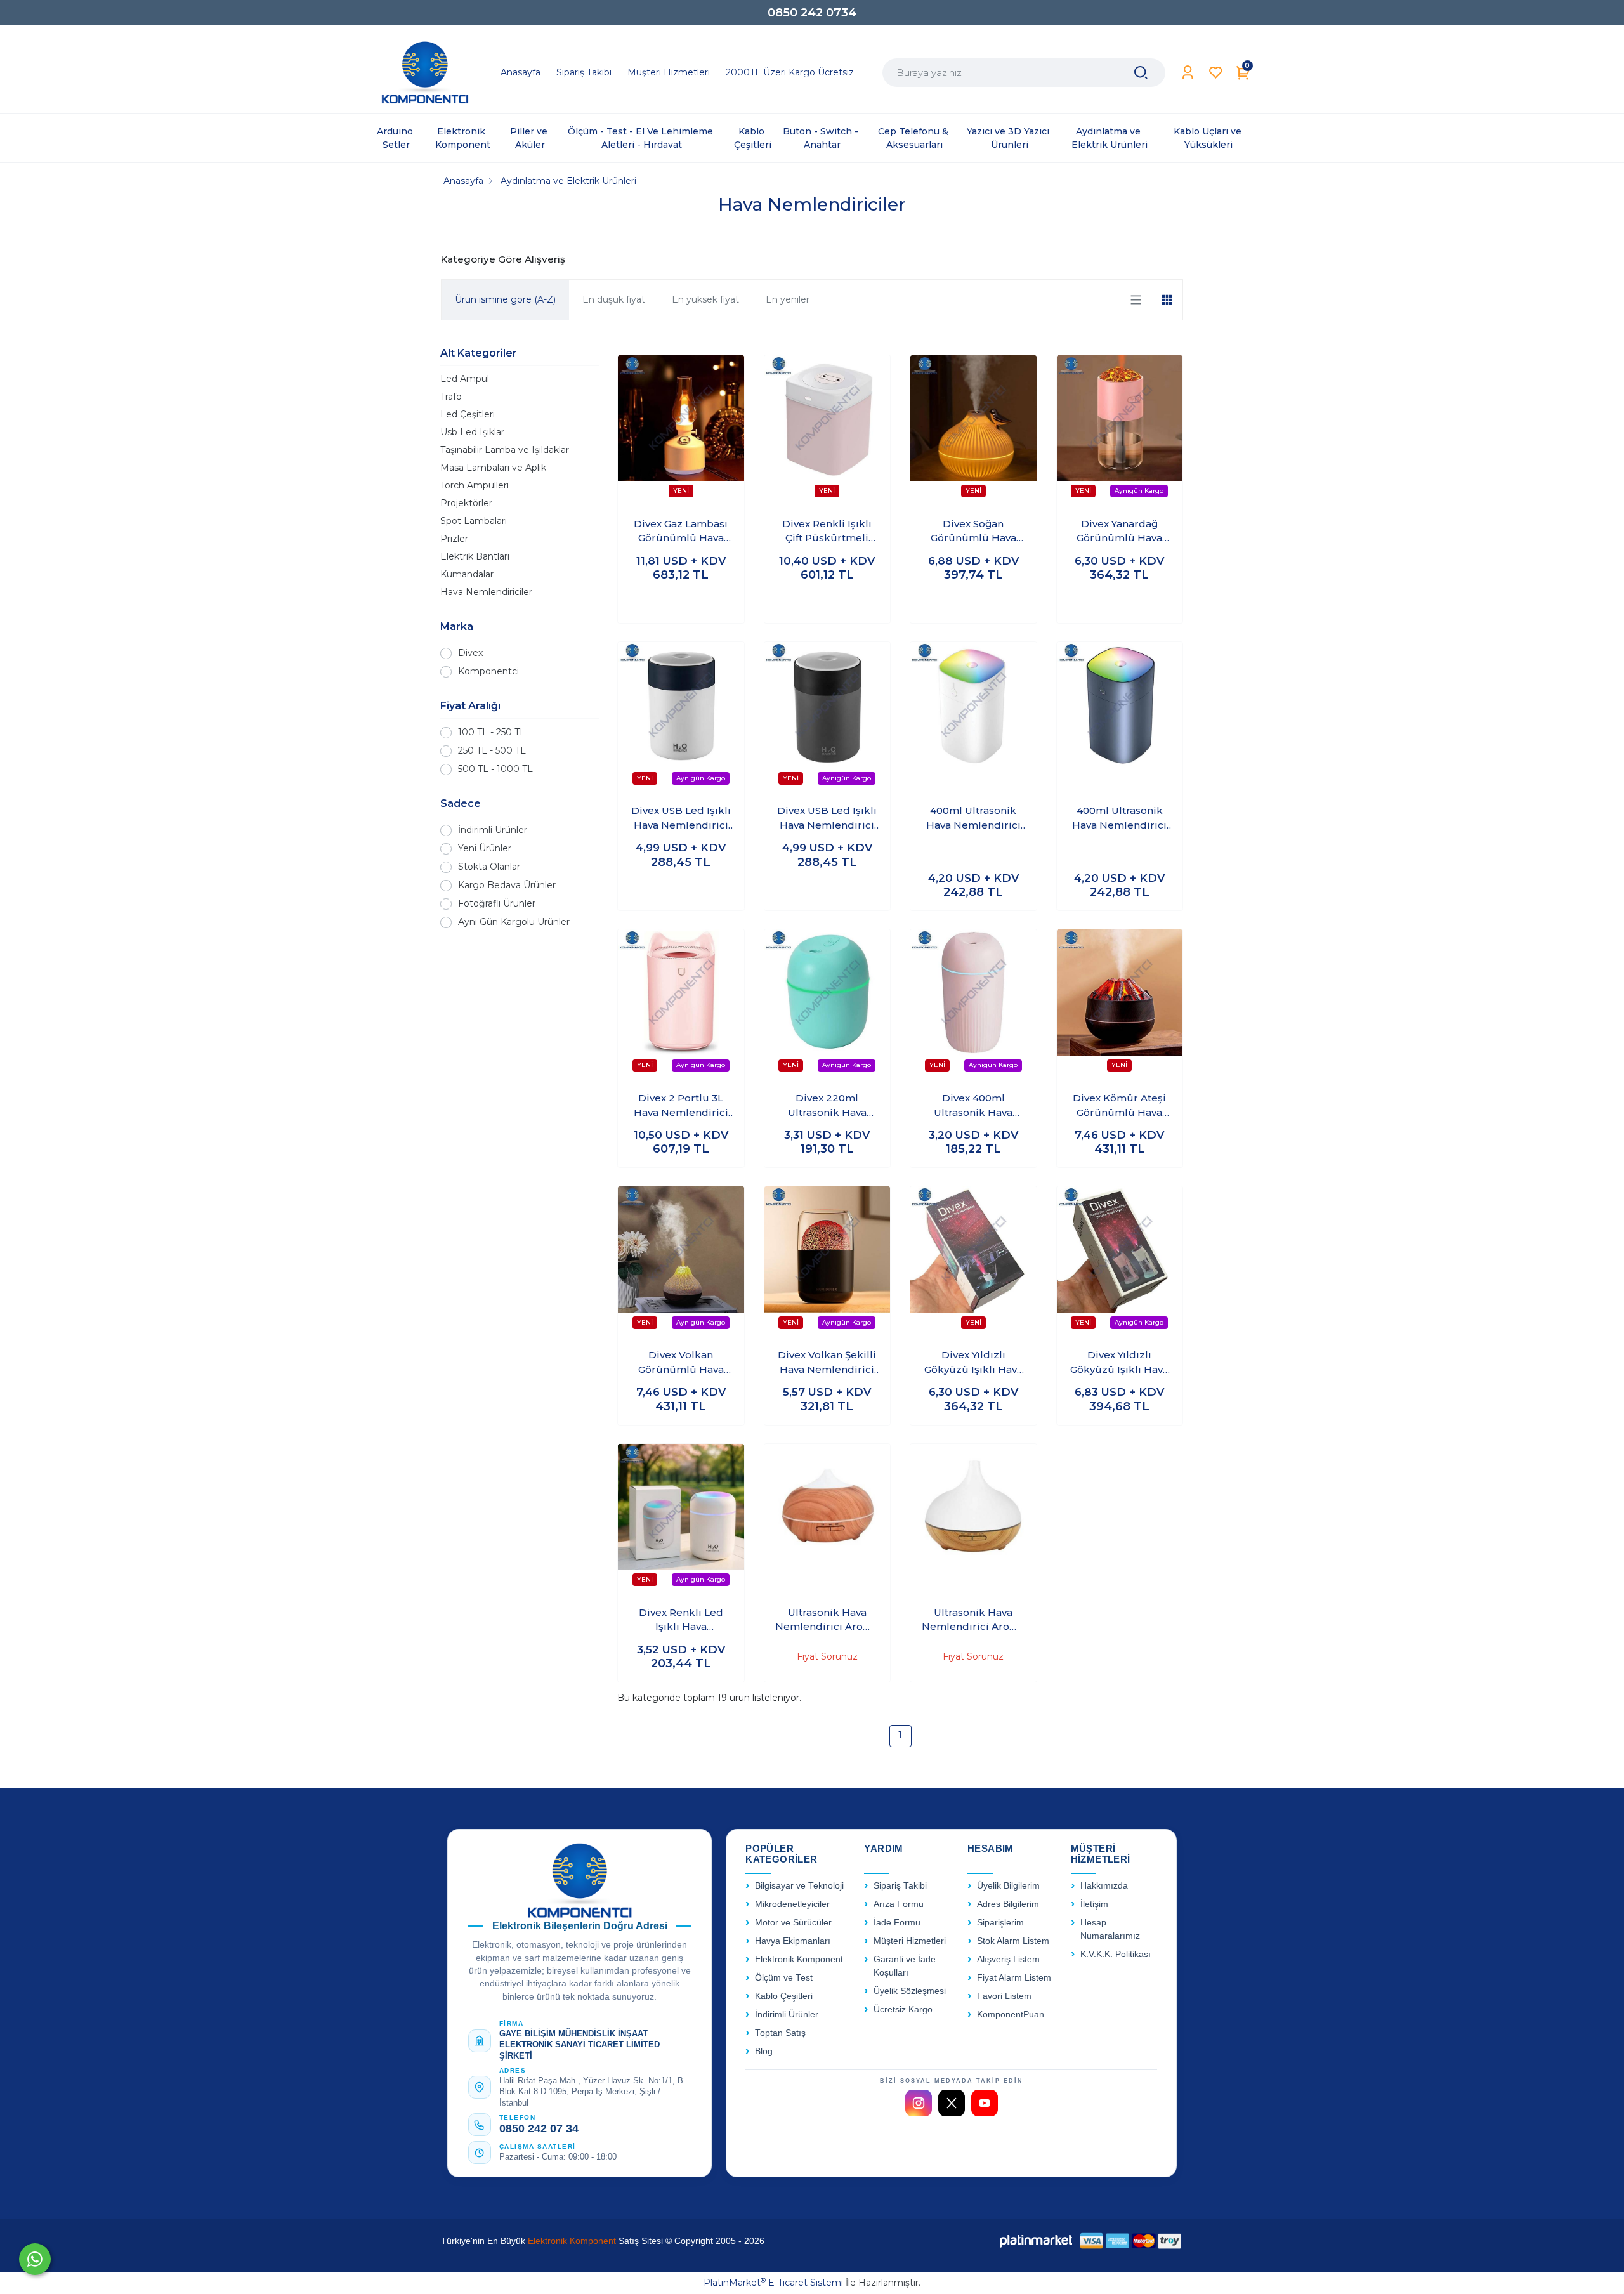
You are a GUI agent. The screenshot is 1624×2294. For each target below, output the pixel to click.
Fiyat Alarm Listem (1014, 1978)
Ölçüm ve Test (784, 1978)
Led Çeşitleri (468, 414)
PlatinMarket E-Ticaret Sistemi (773, 2283)
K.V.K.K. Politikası (1116, 1954)
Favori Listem (1004, 1996)
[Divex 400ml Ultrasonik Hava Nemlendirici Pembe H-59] (973, 1005)
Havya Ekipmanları (793, 1941)
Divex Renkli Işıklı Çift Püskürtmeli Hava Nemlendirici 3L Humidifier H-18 (827, 532)
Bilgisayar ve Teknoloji (799, 1886)
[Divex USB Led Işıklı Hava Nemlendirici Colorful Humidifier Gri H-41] (828, 718)
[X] (952, 2103)
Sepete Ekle (681, 601)
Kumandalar (467, 574)
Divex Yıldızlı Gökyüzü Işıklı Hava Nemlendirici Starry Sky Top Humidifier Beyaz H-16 (1120, 1363)
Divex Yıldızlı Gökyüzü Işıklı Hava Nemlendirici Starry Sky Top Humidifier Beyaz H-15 (973, 1363)
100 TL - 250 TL (492, 732)
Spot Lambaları (474, 521)
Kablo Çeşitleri (784, 1996)
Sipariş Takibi (900, 1886)
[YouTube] (985, 2103)
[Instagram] (919, 2103)
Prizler (454, 539)
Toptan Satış (780, 2033)
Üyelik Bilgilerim (1008, 1886)
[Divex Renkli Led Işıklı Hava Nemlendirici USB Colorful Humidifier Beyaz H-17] (681, 1519)
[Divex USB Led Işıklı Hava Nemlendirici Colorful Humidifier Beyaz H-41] (681, 718)
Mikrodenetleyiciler (792, 1904)
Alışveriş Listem (1008, 1959)
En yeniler (788, 299)
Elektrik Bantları (475, 556)
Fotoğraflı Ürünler (497, 903)
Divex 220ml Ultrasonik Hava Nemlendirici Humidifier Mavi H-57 (827, 1106)
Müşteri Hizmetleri (910, 1941)
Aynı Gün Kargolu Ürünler (514, 922)
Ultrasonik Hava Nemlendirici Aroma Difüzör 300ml (973, 1620)
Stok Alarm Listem (1013, 1941)
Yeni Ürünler (485, 848)
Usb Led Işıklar (472, 432)
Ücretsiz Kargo (903, 2009)
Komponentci (488, 671)
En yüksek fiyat (705, 299)
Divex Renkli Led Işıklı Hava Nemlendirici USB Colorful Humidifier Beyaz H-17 (681, 1620)
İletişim (1094, 1904)
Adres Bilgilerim (1008, 1904)
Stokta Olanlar (489, 867)
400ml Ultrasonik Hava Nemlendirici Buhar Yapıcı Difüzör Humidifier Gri (1120, 818)
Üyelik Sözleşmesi (910, 1991)
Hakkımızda (1104, 1886)
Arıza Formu (899, 1904)
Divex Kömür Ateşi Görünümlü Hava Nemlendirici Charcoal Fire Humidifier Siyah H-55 (1120, 1106)
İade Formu (897, 1923)
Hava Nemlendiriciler (486, 592)
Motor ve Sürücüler (793, 1923)
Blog (764, 2051)
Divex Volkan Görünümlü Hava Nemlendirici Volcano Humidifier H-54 (681, 1363)
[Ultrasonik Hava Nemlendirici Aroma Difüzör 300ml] (973, 1519)
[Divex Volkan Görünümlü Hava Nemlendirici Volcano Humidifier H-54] (681, 1262)
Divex (470, 653)
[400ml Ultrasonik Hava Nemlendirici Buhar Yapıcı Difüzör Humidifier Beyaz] (973, 718)
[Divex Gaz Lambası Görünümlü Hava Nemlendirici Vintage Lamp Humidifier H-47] (681, 431)
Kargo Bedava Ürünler (507, 885)
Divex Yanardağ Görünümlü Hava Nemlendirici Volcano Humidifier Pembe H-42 (1119, 532)
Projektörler (466, 503)
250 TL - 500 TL (492, 750)
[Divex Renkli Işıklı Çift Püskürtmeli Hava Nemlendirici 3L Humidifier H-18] (828, 431)
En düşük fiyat (614, 299)
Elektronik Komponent (799, 1959)
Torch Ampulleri (475, 485)
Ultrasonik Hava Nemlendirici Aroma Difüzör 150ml (827, 1620)
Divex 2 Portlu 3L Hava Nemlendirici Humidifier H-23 (681, 1106)
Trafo (451, 397)
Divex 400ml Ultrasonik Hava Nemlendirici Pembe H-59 (973, 1106)
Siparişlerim (1000, 1923)
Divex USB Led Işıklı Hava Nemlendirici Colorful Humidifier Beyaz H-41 (681, 818)
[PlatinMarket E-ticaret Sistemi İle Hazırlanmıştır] (1036, 2240)
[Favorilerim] (1216, 73)
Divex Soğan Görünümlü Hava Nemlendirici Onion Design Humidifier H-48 (973, 532)
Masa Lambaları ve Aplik (493, 468)
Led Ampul (465, 379)
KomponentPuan (1011, 2015)
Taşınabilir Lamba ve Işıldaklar (505, 450)
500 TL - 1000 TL (495, 769)
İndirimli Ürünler (493, 830)
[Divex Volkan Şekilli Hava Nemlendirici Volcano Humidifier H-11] (828, 1262)
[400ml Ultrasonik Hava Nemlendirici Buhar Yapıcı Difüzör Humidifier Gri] (1120, 718)
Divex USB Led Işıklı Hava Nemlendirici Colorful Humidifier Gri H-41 (827, 818)
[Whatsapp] (35, 2259)
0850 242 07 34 (539, 2128)
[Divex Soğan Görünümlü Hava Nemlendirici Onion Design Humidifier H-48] (973, 431)
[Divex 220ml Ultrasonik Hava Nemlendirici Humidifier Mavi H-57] (828, 1005)
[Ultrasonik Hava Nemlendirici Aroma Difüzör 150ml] (828, 1519)
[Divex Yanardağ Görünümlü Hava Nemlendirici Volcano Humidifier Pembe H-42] (1120, 431)
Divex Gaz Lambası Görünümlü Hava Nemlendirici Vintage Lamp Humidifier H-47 (681, 532)
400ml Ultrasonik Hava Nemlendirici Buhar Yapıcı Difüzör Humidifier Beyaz (973, 818)
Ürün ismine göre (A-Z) (505, 299)
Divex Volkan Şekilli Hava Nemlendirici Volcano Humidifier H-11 (827, 1363)
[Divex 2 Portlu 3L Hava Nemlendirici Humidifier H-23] (681, 1005)
